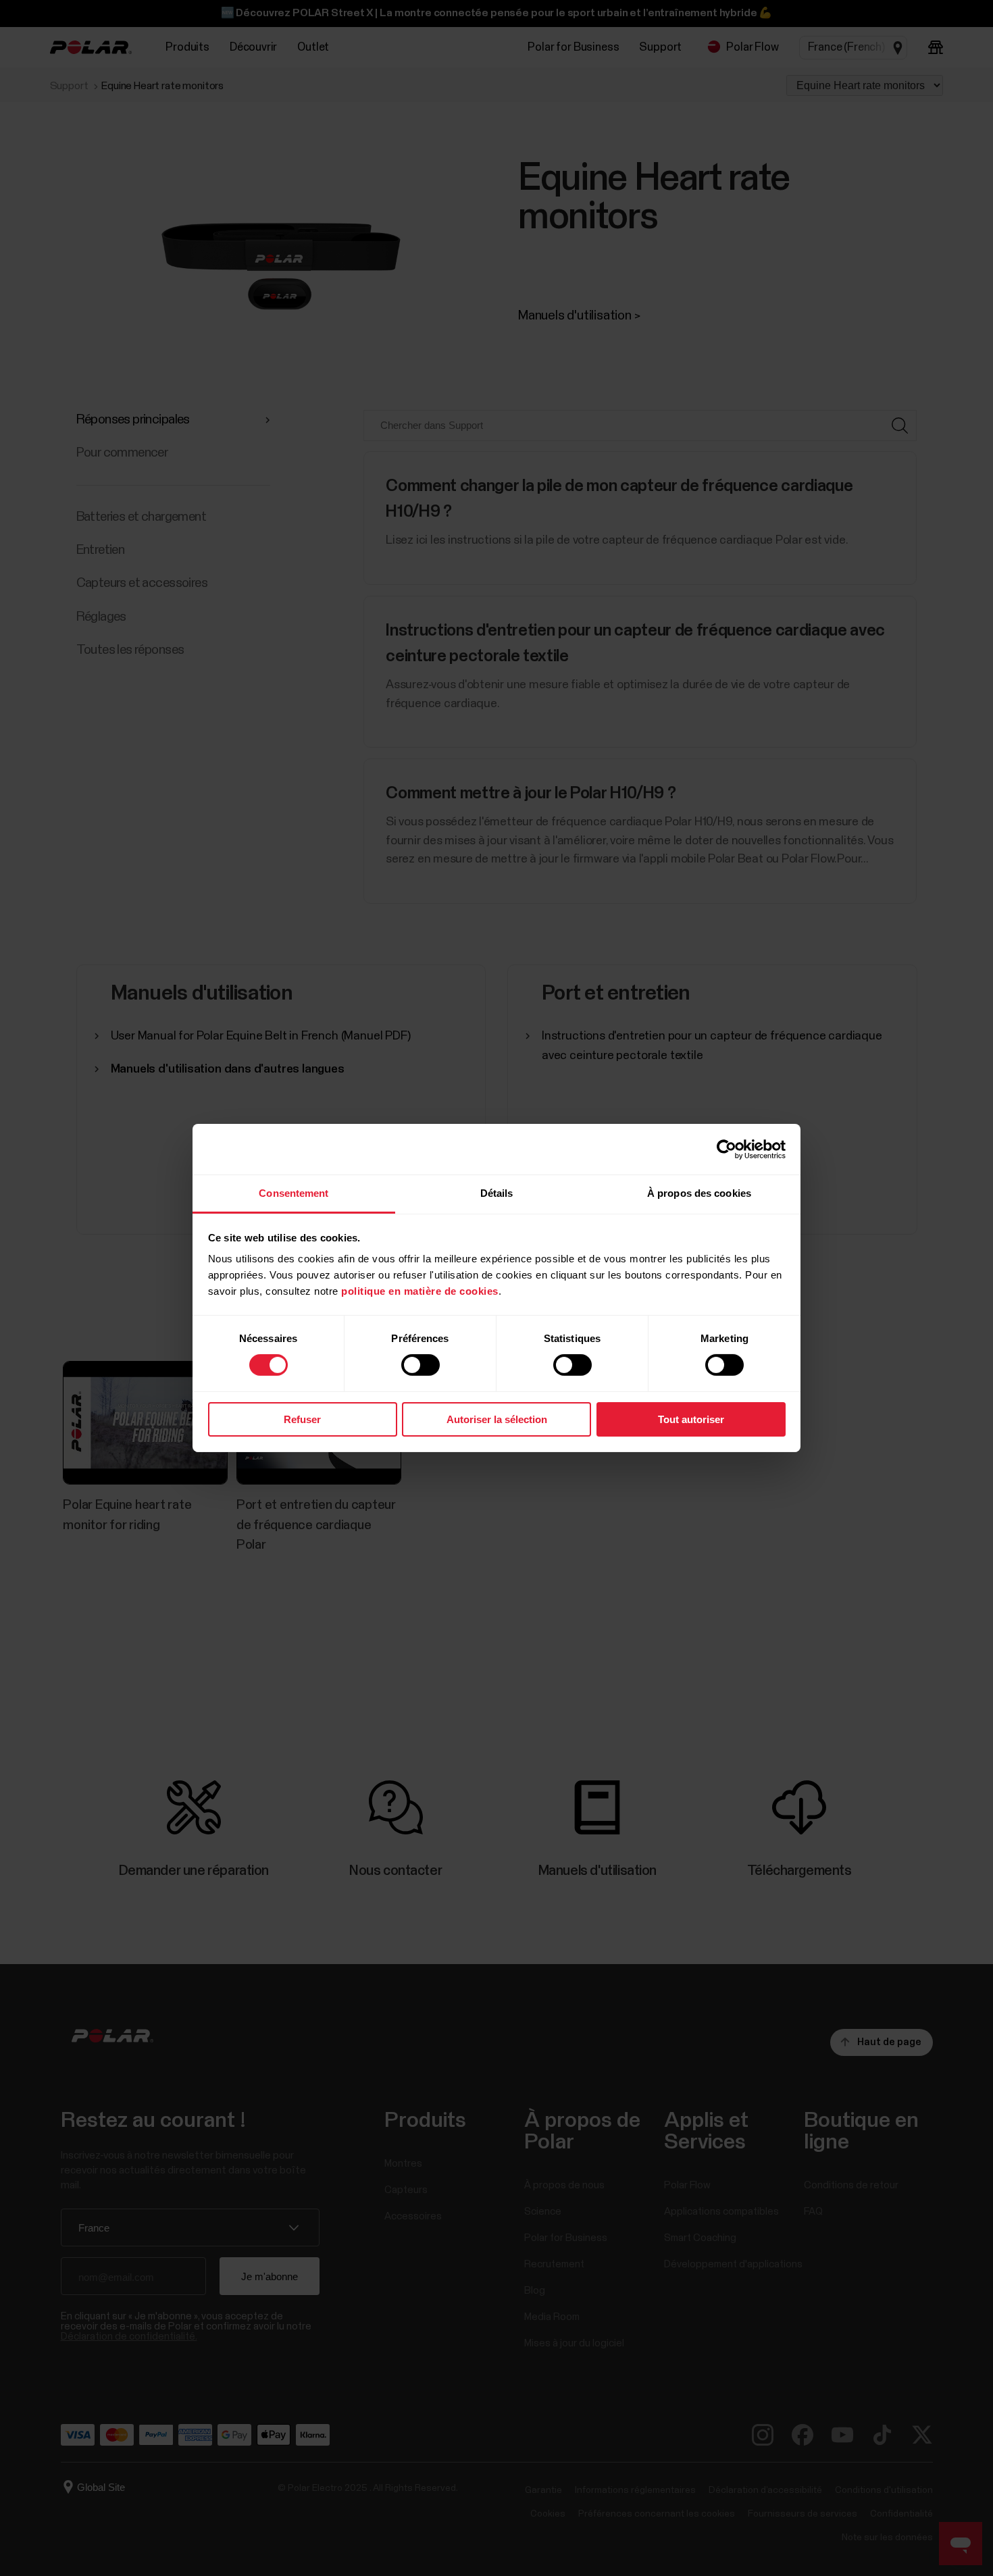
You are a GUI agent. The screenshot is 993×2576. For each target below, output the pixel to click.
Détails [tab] (497, 1193)
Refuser (302, 1419)
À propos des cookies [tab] (699, 1193)
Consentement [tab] (294, 1193)
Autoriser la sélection (497, 1419)
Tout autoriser (691, 1419)
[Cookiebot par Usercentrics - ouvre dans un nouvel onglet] (727, 1149)
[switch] (421, 1365)
